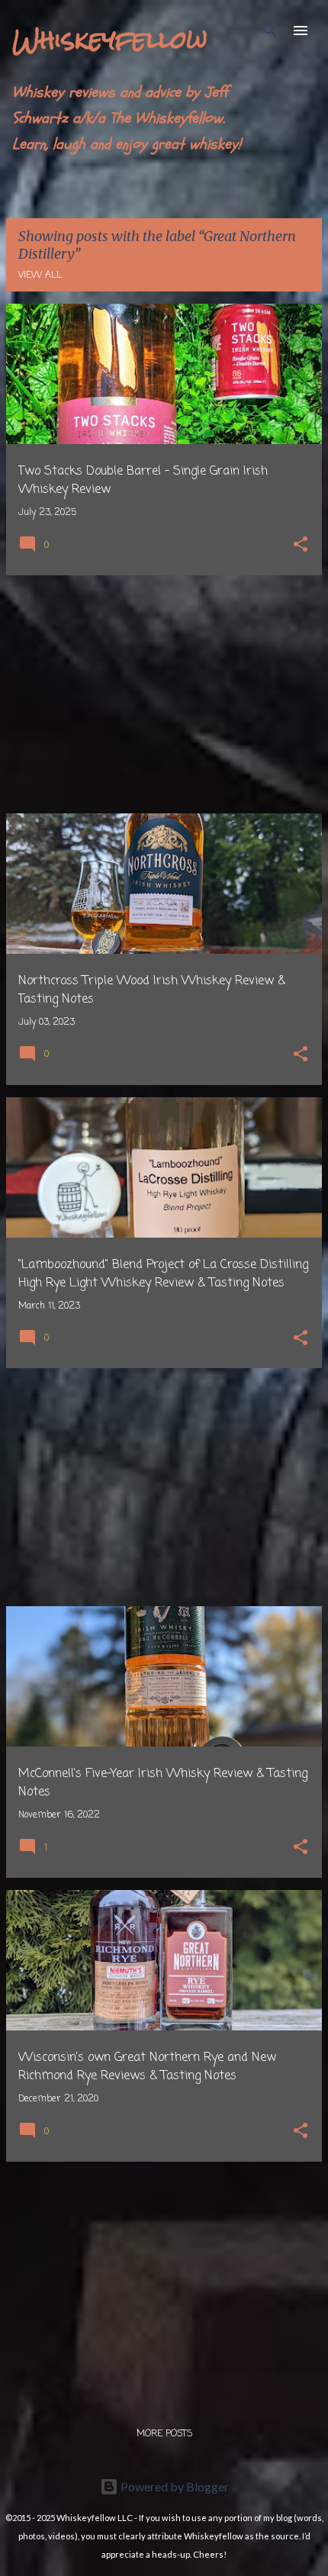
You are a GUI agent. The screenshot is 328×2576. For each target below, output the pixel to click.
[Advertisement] (164, 694)
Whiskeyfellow (110, 39)
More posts (164, 2434)
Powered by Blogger (174, 2486)
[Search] (270, 31)
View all (40, 275)
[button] (301, 546)
